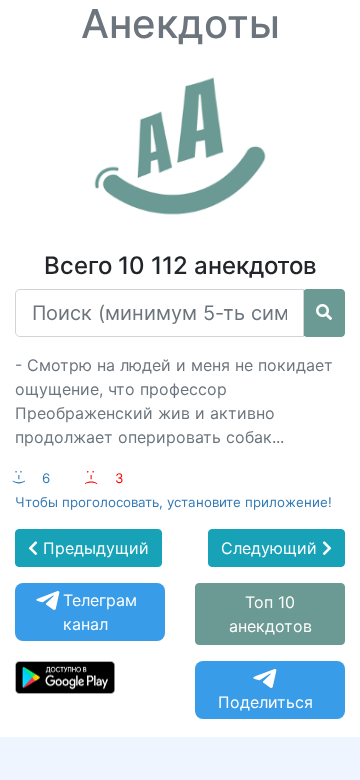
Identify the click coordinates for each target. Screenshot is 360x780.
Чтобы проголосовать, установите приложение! (173, 502)
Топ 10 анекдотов (270, 614)
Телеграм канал (100, 612)
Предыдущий (93, 548)
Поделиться (265, 702)
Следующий (271, 548)
